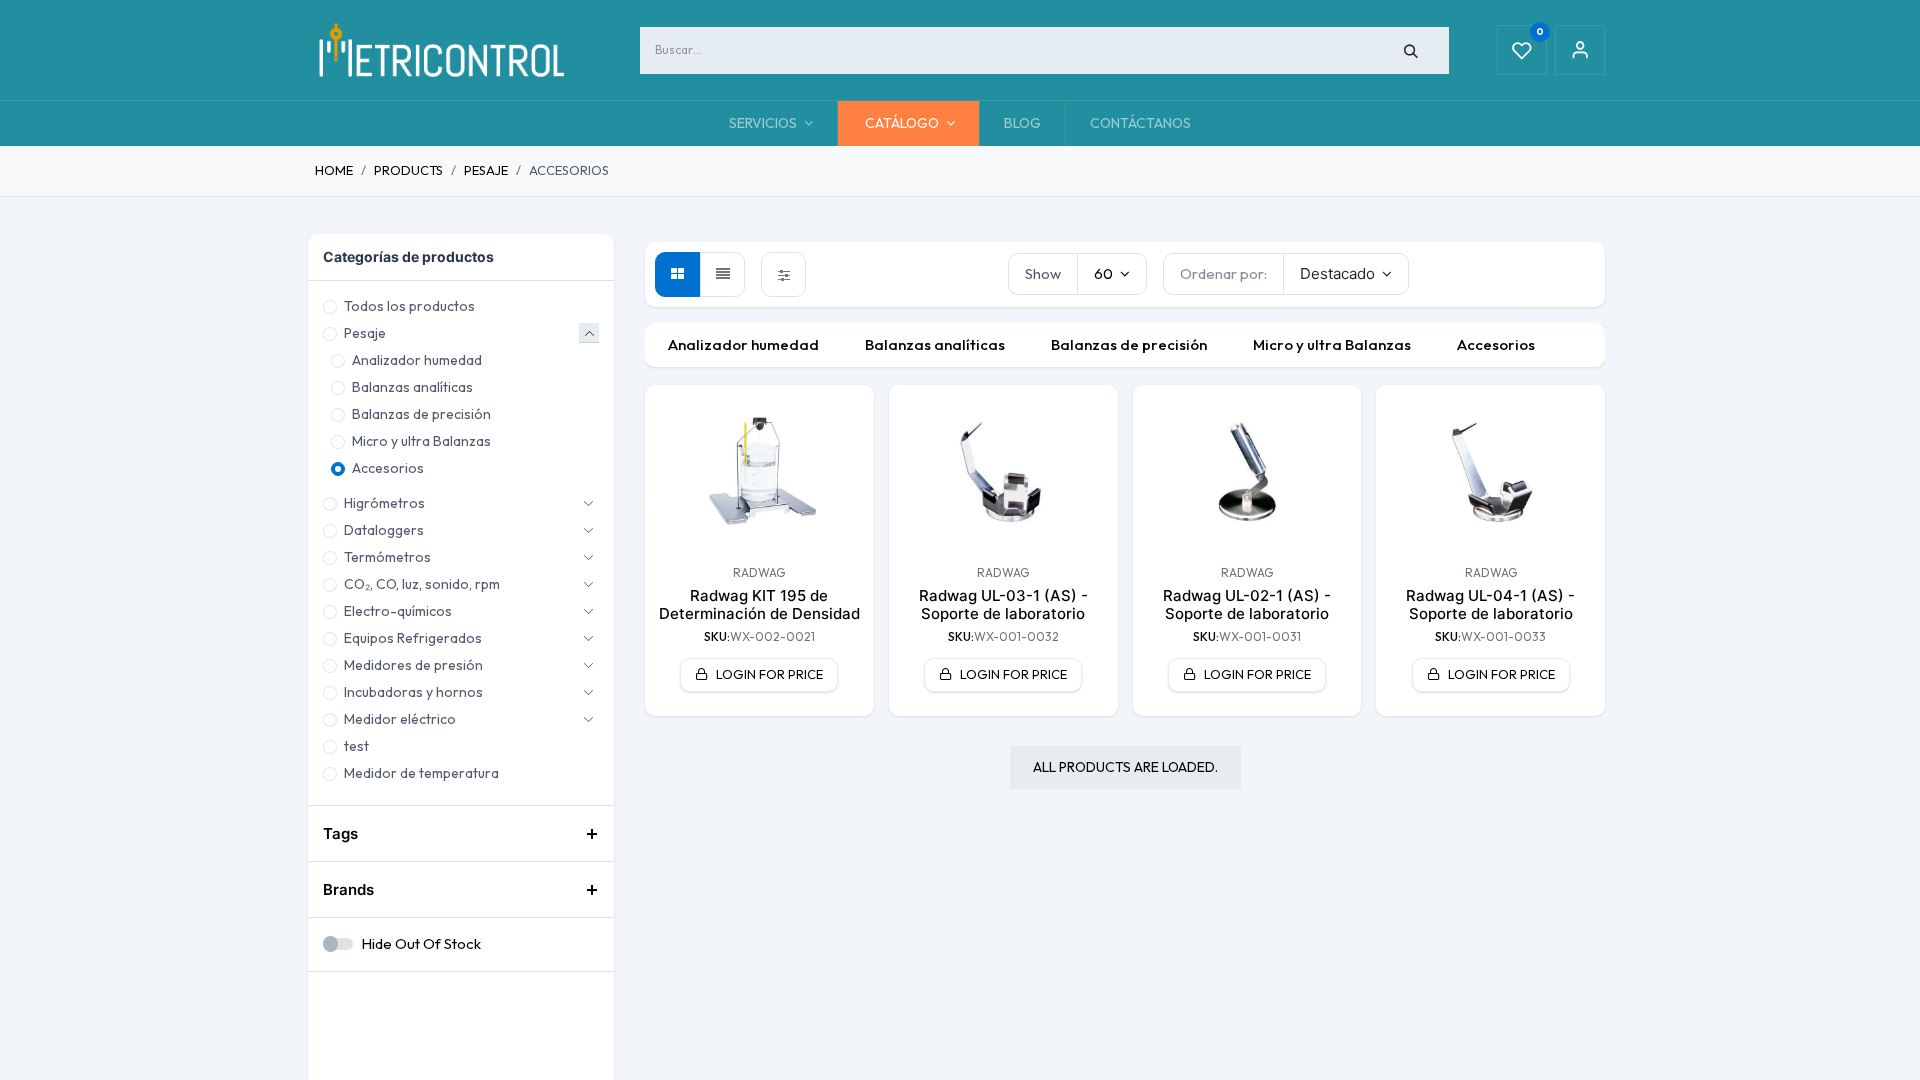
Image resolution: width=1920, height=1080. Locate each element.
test (356, 746)
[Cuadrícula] (677, 274)
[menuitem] (1022, 123)
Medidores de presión (413, 665)
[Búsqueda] (1411, 50)
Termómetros (387, 557)
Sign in (1580, 50)
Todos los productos (409, 306)
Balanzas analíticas (412, 387)
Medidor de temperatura (421, 773)
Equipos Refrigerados (413, 638)
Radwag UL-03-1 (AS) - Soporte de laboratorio (1003, 604)
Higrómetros (384, 503)
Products (408, 170)
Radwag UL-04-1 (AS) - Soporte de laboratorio (1490, 604)
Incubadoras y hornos (413, 692)
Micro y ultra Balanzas (421, 441)
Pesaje (486, 170)
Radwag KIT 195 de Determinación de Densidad (759, 604)
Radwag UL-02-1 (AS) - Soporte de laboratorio (1247, 604)
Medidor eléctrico (400, 719)
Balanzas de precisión (421, 414)
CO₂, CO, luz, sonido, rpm (422, 584)
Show (1043, 273)
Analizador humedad (417, 360)
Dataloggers (384, 530)
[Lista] (722, 274)
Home (334, 170)
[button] (1346, 274)
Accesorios (388, 468)
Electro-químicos (398, 611)
